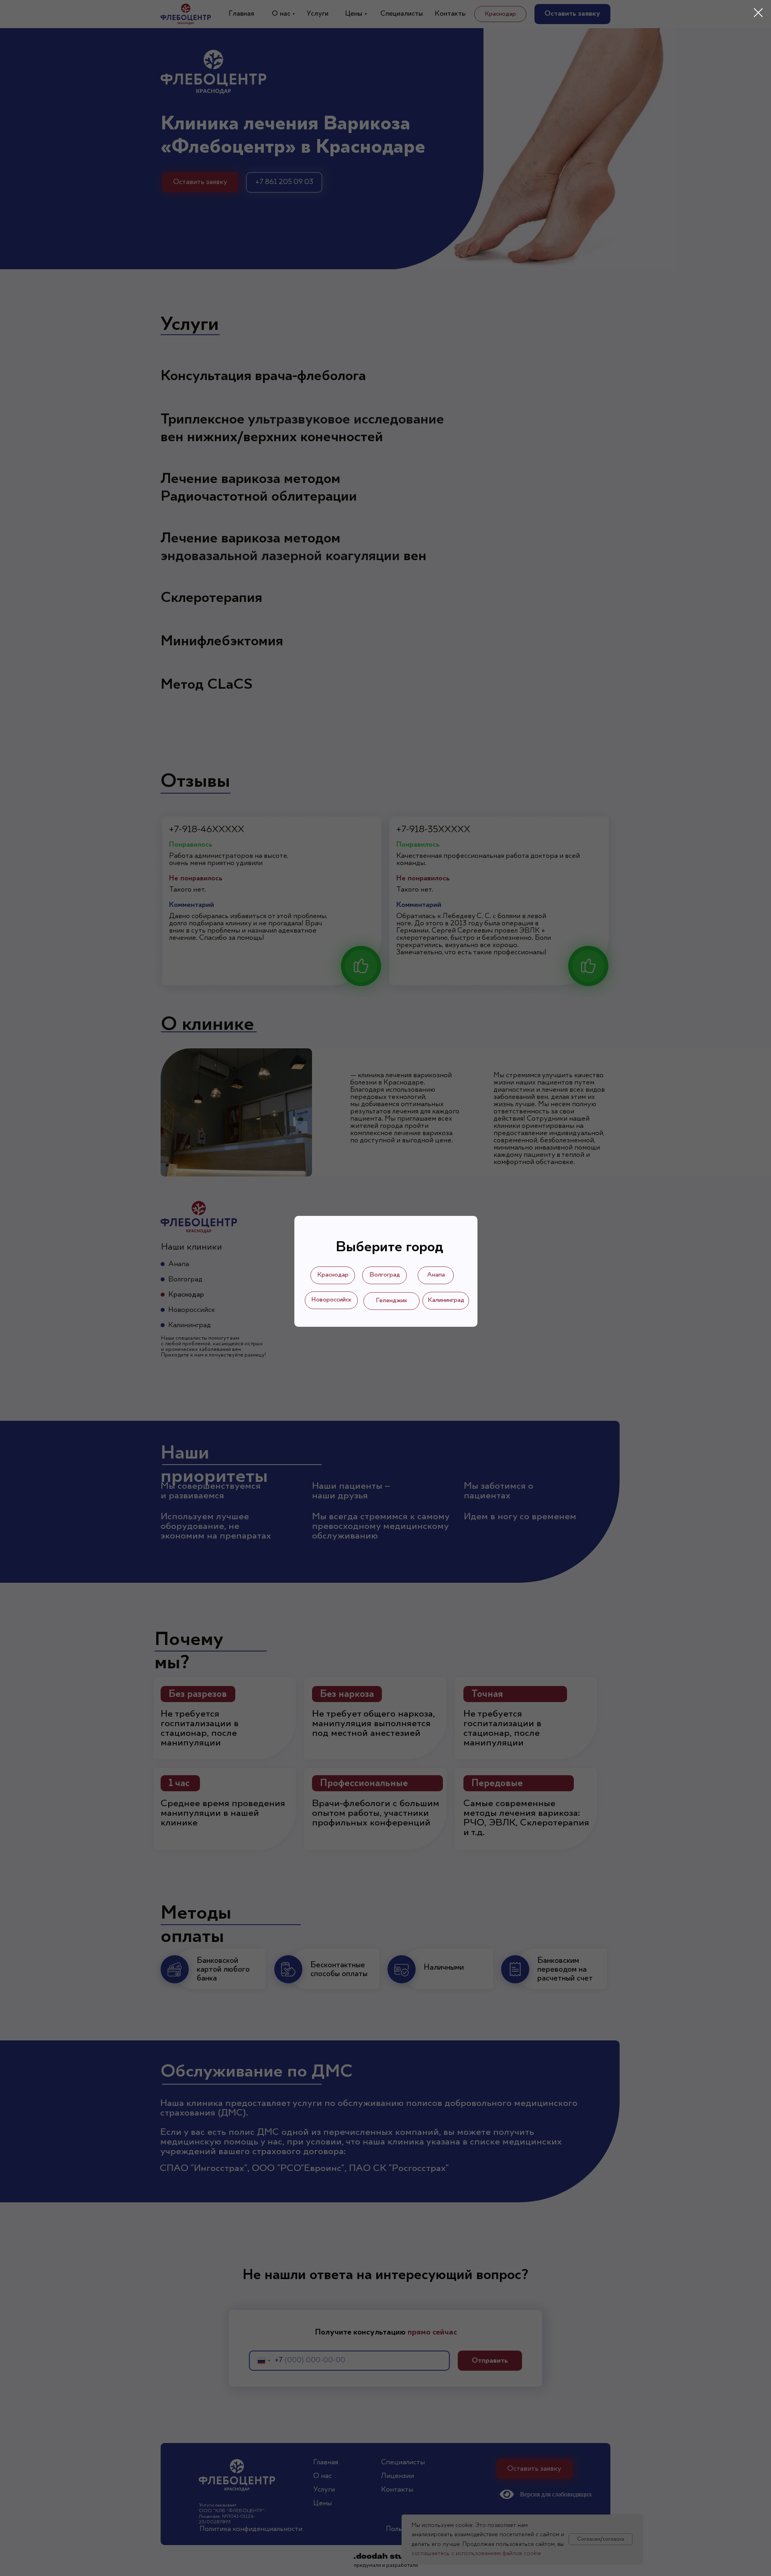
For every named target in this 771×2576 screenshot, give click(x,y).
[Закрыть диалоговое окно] (758, 13)
